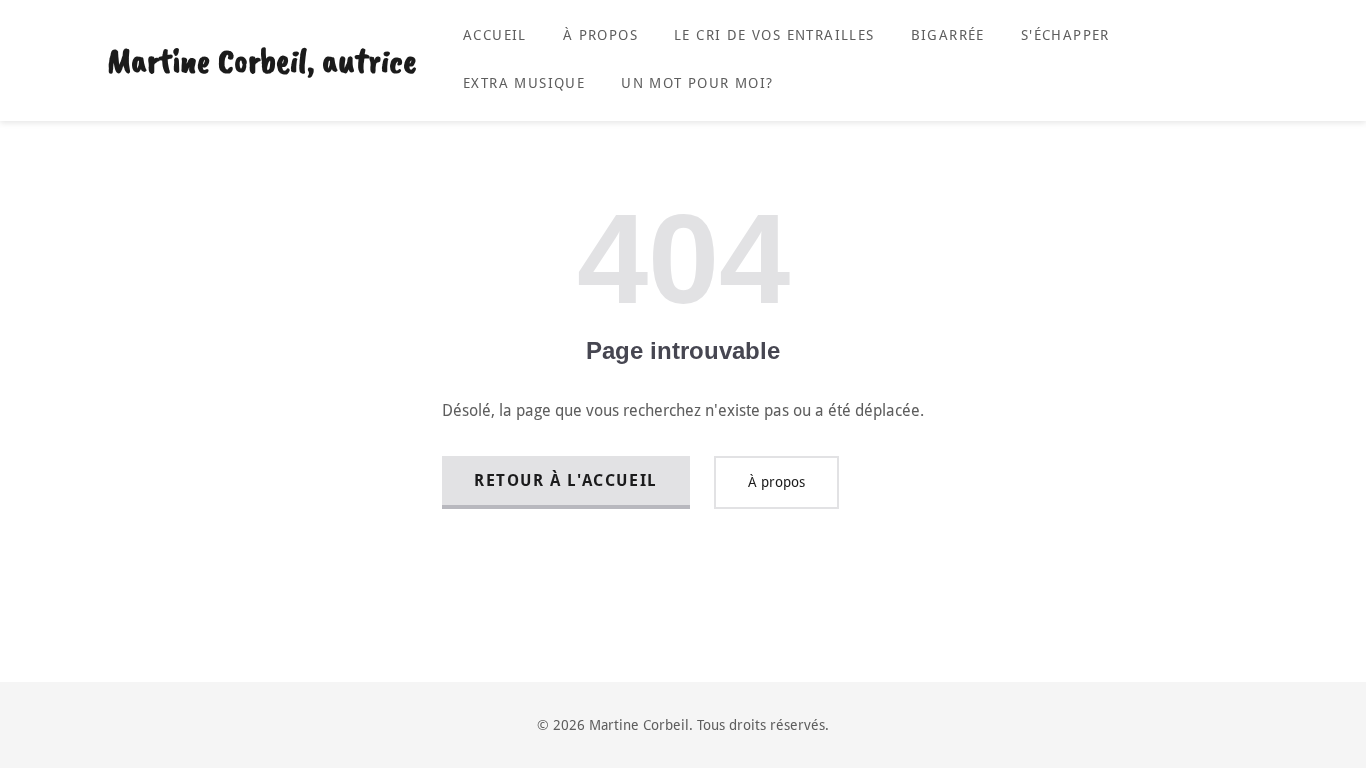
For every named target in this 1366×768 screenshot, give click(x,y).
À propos (600, 35)
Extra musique (524, 83)
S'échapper (1065, 35)
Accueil (495, 35)
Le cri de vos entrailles (774, 35)
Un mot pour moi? (697, 83)
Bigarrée (948, 35)
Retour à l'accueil (566, 480)
